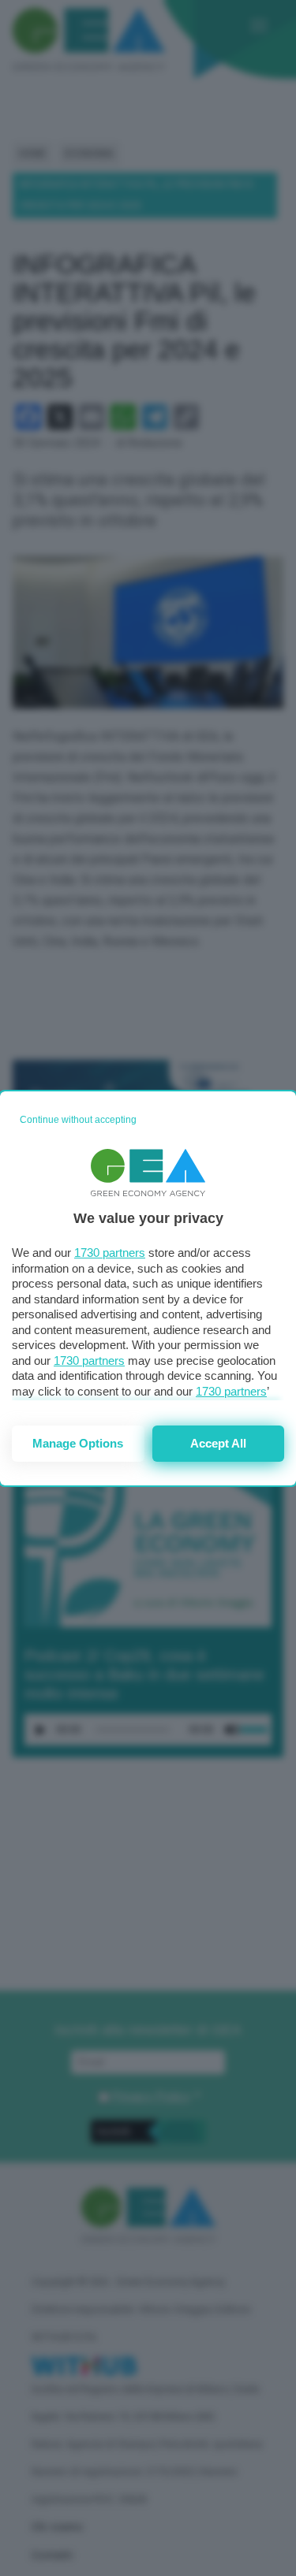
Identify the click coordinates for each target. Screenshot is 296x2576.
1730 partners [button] (110, 1253)
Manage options (78, 1443)
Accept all (218, 1443)
